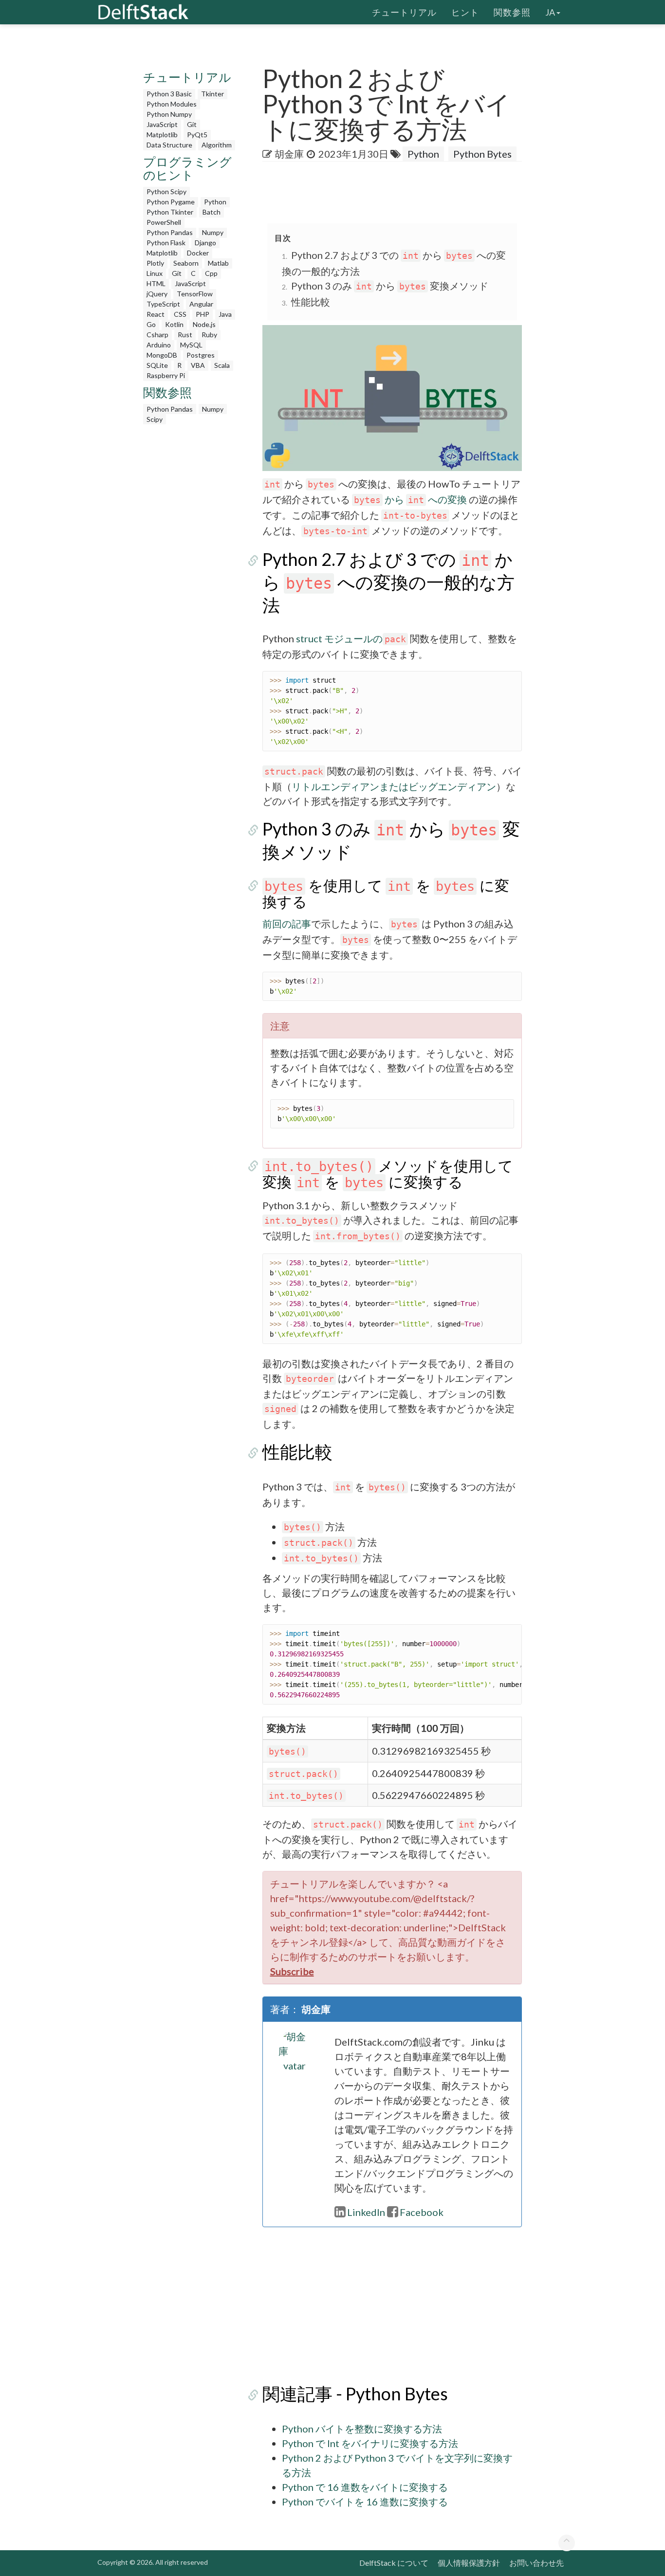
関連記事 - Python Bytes (355, 2394)
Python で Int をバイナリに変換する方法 (370, 2443)
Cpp (211, 273)
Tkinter (212, 94)
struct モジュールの (339, 638)
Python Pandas (170, 232)
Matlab (218, 263)
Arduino (159, 345)
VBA (198, 365)
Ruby (209, 335)
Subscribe (292, 1971)
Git (192, 124)
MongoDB (162, 355)
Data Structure (169, 145)
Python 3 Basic (169, 94)
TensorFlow (195, 294)
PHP (203, 314)
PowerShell (164, 222)
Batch (212, 212)
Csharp (157, 335)
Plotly (155, 263)
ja (550, 12)
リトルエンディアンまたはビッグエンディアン (394, 786)
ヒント (465, 12)
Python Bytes (482, 154)
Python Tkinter (170, 212)
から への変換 (410, 499)
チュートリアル (404, 12)
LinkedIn (366, 2212)
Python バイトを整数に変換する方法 (362, 2429)
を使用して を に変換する (386, 893)
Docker (198, 253)
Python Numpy (169, 114)
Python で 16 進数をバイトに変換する (365, 2487)
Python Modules (172, 104)
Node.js (204, 324)
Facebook (422, 2212)
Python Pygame (171, 202)
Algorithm (217, 145)
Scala (222, 365)
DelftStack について (394, 2563)
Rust (185, 335)
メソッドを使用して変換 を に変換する (388, 1173)
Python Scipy (166, 191)
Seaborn (186, 263)
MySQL (191, 345)
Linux (155, 273)
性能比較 (311, 302)
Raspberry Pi (166, 375)
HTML (156, 283)
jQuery (157, 294)
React (156, 314)
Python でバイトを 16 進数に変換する (365, 2502)
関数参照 (512, 12)
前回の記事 (287, 924)
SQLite (157, 365)
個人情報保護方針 (469, 2563)
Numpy (213, 232)
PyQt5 (197, 135)
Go (151, 324)
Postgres (201, 355)
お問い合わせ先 (536, 2563)
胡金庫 (289, 154)
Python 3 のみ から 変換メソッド (390, 286)
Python (215, 202)
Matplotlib (162, 135)
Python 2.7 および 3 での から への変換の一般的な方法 (388, 582)
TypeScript (163, 304)
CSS (180, 314)
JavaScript (162, 124)
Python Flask (166, 243)
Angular (201, 304)
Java (225, 314)
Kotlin (174, 324)
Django (205, 243)
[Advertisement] (190, 575)
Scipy (155, 419)
